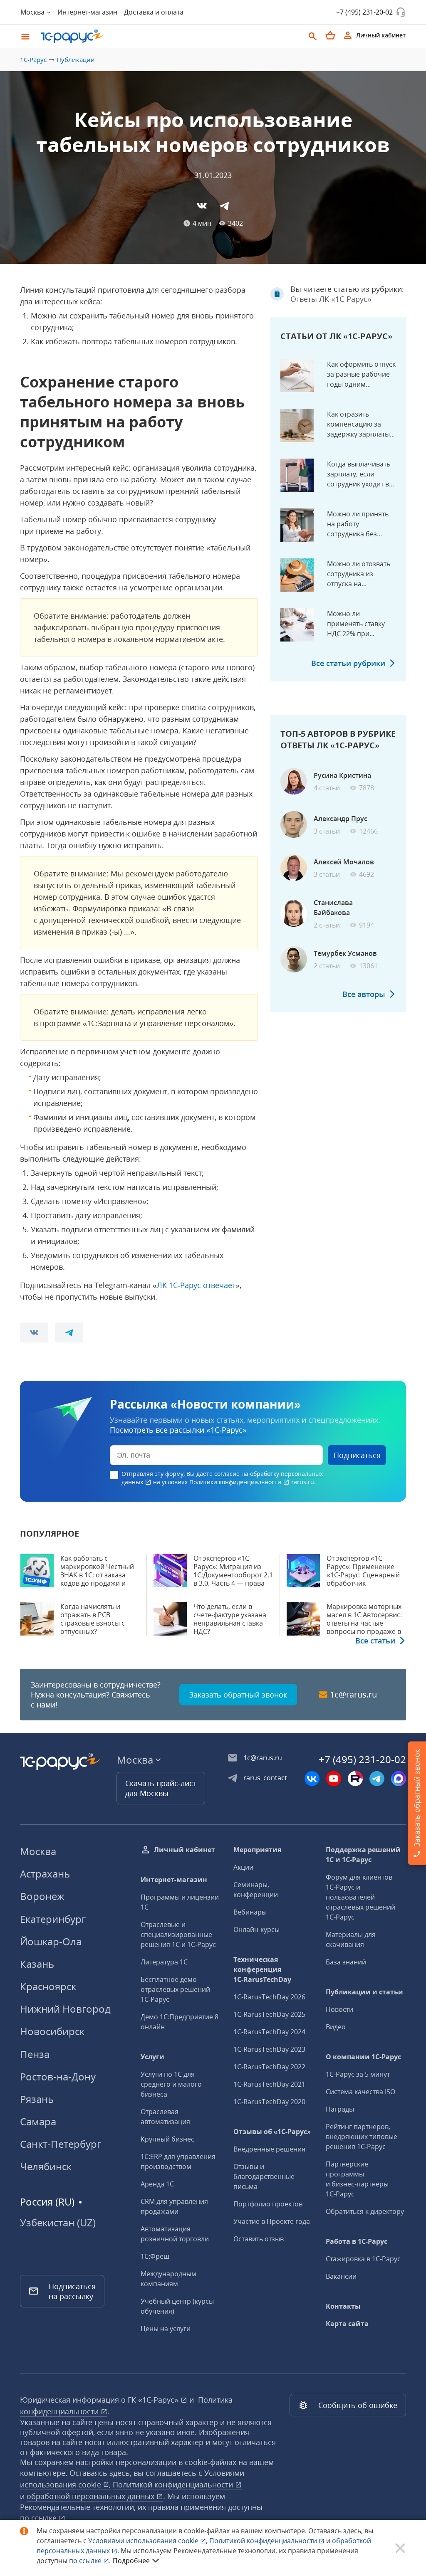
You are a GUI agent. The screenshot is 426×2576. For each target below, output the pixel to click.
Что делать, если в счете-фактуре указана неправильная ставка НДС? (230, 1619)
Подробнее (131, 2561)
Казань (37, 1964)
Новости (339, 2009)
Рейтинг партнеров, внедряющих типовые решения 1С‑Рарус (362, 2137)
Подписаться (357, 1455)
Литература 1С (164, 1962)
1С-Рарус (33, 59)
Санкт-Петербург (61, 2144)
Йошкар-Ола (51, 1941)
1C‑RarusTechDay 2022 (269, 2067)
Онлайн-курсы (256, 1930)
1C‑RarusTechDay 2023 (269, 2049)
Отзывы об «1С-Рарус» (272, 2132)
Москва (38, 1851)
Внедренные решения (269, 2149)
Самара (38, 2121)
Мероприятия (257, 1850)
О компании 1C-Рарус (363, 2057)
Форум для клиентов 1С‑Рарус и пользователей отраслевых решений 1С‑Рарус (360, 1897)
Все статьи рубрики (348, 663)
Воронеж (42, 1896)
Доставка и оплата (154, 12)
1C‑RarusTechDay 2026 (269, 1997)
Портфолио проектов (268, 2204)
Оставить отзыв (259, 2239)
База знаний (346, 1962)
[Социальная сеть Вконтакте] (312, 1779)
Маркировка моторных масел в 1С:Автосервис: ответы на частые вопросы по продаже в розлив (364, 1623)
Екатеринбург (53, 1919)
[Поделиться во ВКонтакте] (202, 206)
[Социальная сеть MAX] (399, 1779)
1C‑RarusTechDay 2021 (269, 2084)
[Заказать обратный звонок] (401, 12)
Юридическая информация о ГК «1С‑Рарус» (100, 2400)
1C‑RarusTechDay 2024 (269, 2032)
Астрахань (45, 1874)
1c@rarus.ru (353, 1695)
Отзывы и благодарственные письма (264, 2176)
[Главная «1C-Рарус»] (169, 36)
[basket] (330, 35)
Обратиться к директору (365, 2211)
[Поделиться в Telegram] (224, 206)
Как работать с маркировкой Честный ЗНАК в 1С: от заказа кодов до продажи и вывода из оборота (97, 1575)
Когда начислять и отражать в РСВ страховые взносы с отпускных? (93, 1619)
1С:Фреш (155, 2256)
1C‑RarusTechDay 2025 (269, 2014)
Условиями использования (148, 2541)
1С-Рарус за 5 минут (358, 2074)
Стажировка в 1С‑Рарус (363, 2259)
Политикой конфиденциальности (264, 2541)
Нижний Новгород (65, 2009)
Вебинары (250, 1912)
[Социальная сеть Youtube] (334, 1779)
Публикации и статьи (364, 1992)
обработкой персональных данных (92, 2496)
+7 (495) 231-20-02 (364, 12)
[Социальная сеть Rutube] (355, 1779)
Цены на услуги (166, 2329)
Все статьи (375, 1641)
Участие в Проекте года (272, 2221)
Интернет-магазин (87, 12)
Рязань (37, 2099)
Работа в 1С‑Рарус (357, 2241)
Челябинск (46, 2166)
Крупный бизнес (167, 2139)
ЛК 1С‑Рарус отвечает (196, 1285)
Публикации (76, 59)
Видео (336, 2027)
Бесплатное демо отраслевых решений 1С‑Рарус (175, 1989)
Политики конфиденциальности (236, 1482)
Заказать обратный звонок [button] (238, 1695)
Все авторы (364, 994)
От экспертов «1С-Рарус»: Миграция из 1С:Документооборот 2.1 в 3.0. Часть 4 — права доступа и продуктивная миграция (233, 1579)
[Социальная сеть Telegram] (377, 1779)
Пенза (35, 2054)
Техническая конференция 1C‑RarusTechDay (262, 1969)
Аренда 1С (157, 2184)
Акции (243, 1867)
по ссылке (39, 2518)
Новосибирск (52, 2031)
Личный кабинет (185, 1850)
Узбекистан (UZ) (58, 2223)
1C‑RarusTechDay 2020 (269, 2102)
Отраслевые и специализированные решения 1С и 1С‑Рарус (178, 1934)
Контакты (343, 2306)
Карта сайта (347, 2324)
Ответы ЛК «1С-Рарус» (331, 299)
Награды (340, 2109)
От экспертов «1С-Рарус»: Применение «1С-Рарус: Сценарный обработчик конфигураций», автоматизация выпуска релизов (365, 1583)
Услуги (152, 2057)
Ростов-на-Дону (58, 2076)
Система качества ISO (360, 2092)
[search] (313, 35)
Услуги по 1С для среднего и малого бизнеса (171, 2084)
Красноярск (48, 1986)
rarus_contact (265, 1778)
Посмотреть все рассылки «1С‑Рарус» (178, 1430)
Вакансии (341, 2276)
